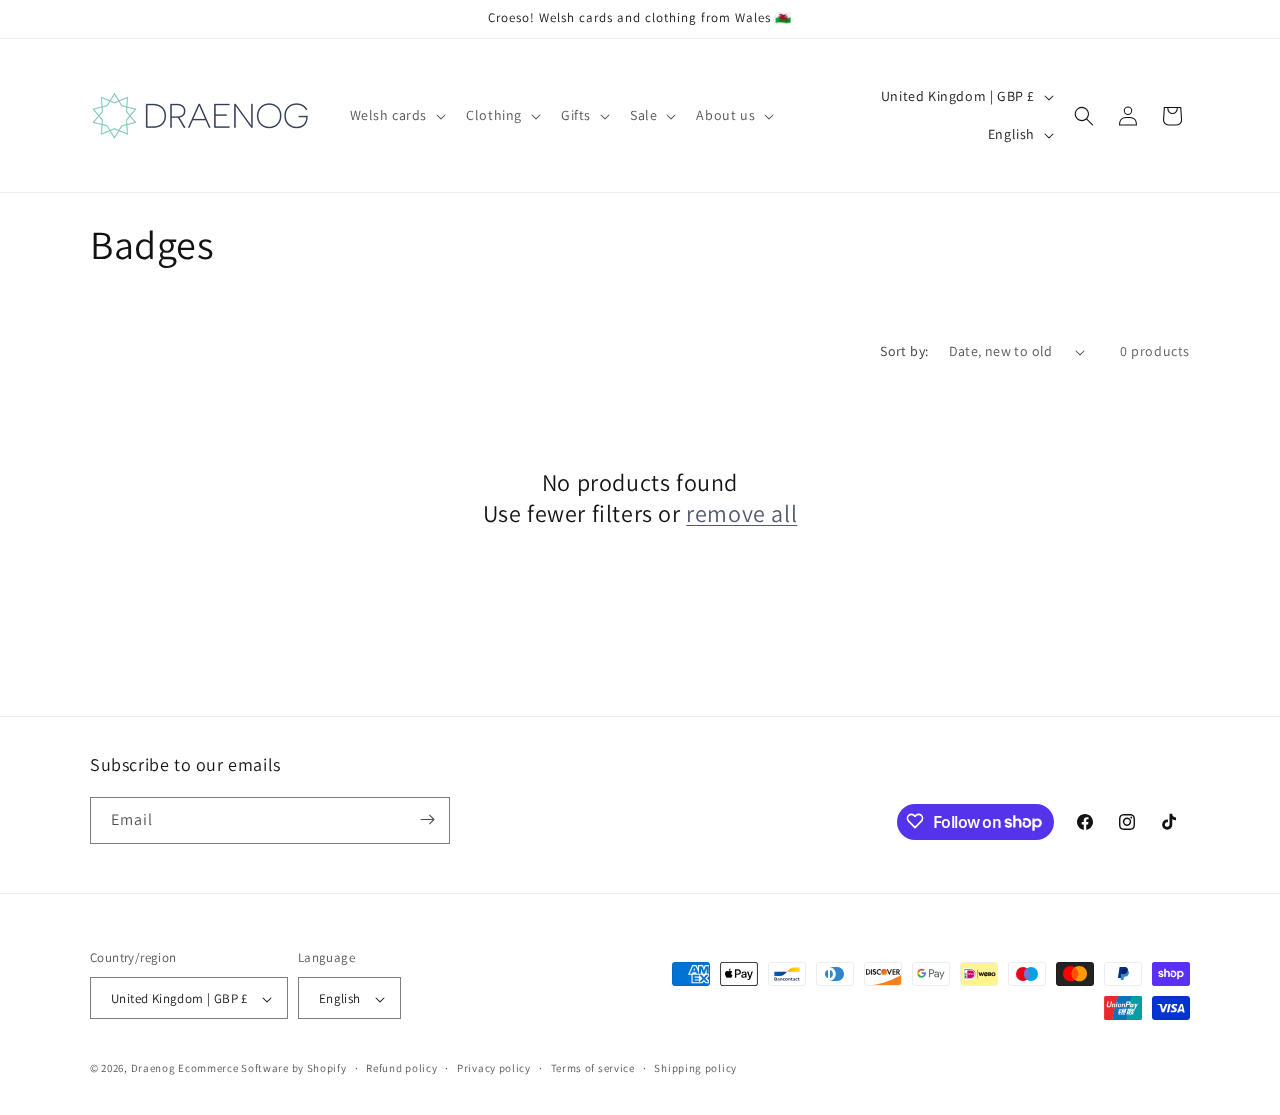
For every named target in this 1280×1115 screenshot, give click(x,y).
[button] (396, 115)
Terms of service (593, 1068)
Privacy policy (494, 1068)
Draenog (153, 1069)
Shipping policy (695, 1068)
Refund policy (401, 1068)
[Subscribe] (427, 819)
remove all (741, 513)
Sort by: (904, 351)
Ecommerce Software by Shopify (262, 1069)
